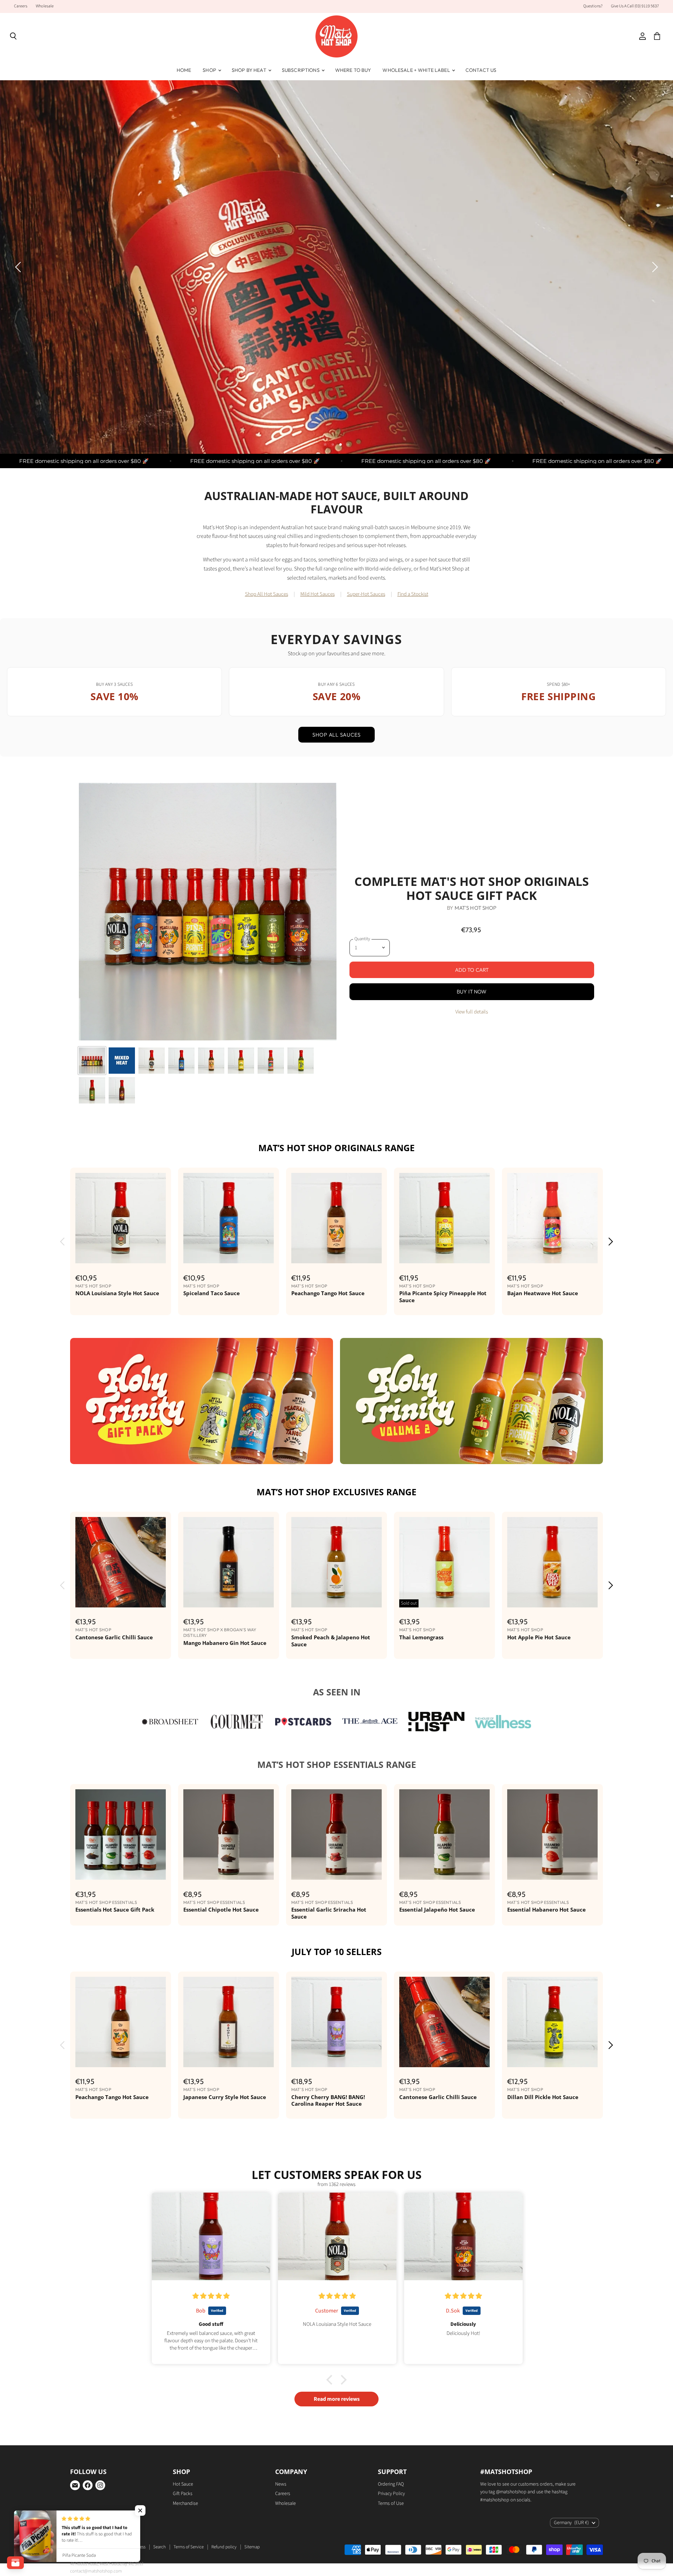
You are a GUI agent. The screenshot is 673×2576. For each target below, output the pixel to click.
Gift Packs (183, 2494)
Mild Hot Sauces (318, 594)
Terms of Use (391, 2503)
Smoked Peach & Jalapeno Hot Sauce (331, 1641)
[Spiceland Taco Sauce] (229, 1218)
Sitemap (252, 2547)
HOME (184, 70)
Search (159, 2547)
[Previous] (19, 267)
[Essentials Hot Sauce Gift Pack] (121, 1834)
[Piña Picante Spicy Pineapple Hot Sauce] (444, 1218)
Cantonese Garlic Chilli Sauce (114, 1637)
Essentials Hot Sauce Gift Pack (115, 1909)
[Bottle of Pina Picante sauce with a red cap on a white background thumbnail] (241, 1061)
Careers (21, 6)
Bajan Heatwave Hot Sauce (543, 1293)
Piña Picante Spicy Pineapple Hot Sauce (443, 1297)
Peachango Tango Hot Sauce (328, 1293)
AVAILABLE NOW (75, 325)
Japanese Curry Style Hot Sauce (225, 2097)
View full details (472, 1012)
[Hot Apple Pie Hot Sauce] (552, 1562)
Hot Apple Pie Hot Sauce (539, 1637)
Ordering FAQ (391, 2484)
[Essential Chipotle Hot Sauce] (229, 1834)
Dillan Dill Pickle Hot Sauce (543, 2097)
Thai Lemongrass (421, 1637)
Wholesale (45, 6)
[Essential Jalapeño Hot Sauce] (444, 1834)
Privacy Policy (391, 2494)
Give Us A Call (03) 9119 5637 (635, 6)
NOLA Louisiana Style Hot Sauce (117, 1293)
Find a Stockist (413, 594)
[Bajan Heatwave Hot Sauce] (552, 1218)
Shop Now (200, 287)
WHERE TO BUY (353, 70)
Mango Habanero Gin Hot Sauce (225, 1643)
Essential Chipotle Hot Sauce (221, 1909)
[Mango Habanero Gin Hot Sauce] (229, 1562)
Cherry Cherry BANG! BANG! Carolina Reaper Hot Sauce (328, 2100)
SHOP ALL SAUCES (336, 735)
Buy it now (472, 992)
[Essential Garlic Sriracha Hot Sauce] (336, 1834)
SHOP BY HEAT (250, 70)
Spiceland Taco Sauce (212, 1293)
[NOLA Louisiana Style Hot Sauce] (121, 1218)
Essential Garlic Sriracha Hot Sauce (329, 1913)
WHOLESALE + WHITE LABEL (417, 70)
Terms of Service (189, 2547)
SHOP (210, 70)
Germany (571, 2523)
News (281, 2484)
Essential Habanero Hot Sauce (546, 1909)
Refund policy (224, 2547)
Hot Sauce (183, 2484)
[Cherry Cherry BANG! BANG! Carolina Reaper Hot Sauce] (336, 2022)
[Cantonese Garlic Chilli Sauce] (121, 1562)
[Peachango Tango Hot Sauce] (336, 1218)
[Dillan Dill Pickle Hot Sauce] (552, 2022)
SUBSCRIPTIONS (301, 70)
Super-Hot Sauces (366, 594)
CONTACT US (481, 70)
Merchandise (185, 2503)
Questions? (593, 6)
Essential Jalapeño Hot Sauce (437, 1909)
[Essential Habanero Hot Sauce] (552, 1834)
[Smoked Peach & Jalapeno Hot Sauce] (336, 1562)
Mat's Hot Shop (476, 908)
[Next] (654, 267)
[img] (211, 2296)
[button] (140, 2510)
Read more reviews (337, 2399)
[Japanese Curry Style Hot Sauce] (229, 2022)
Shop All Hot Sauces (267, 594)
